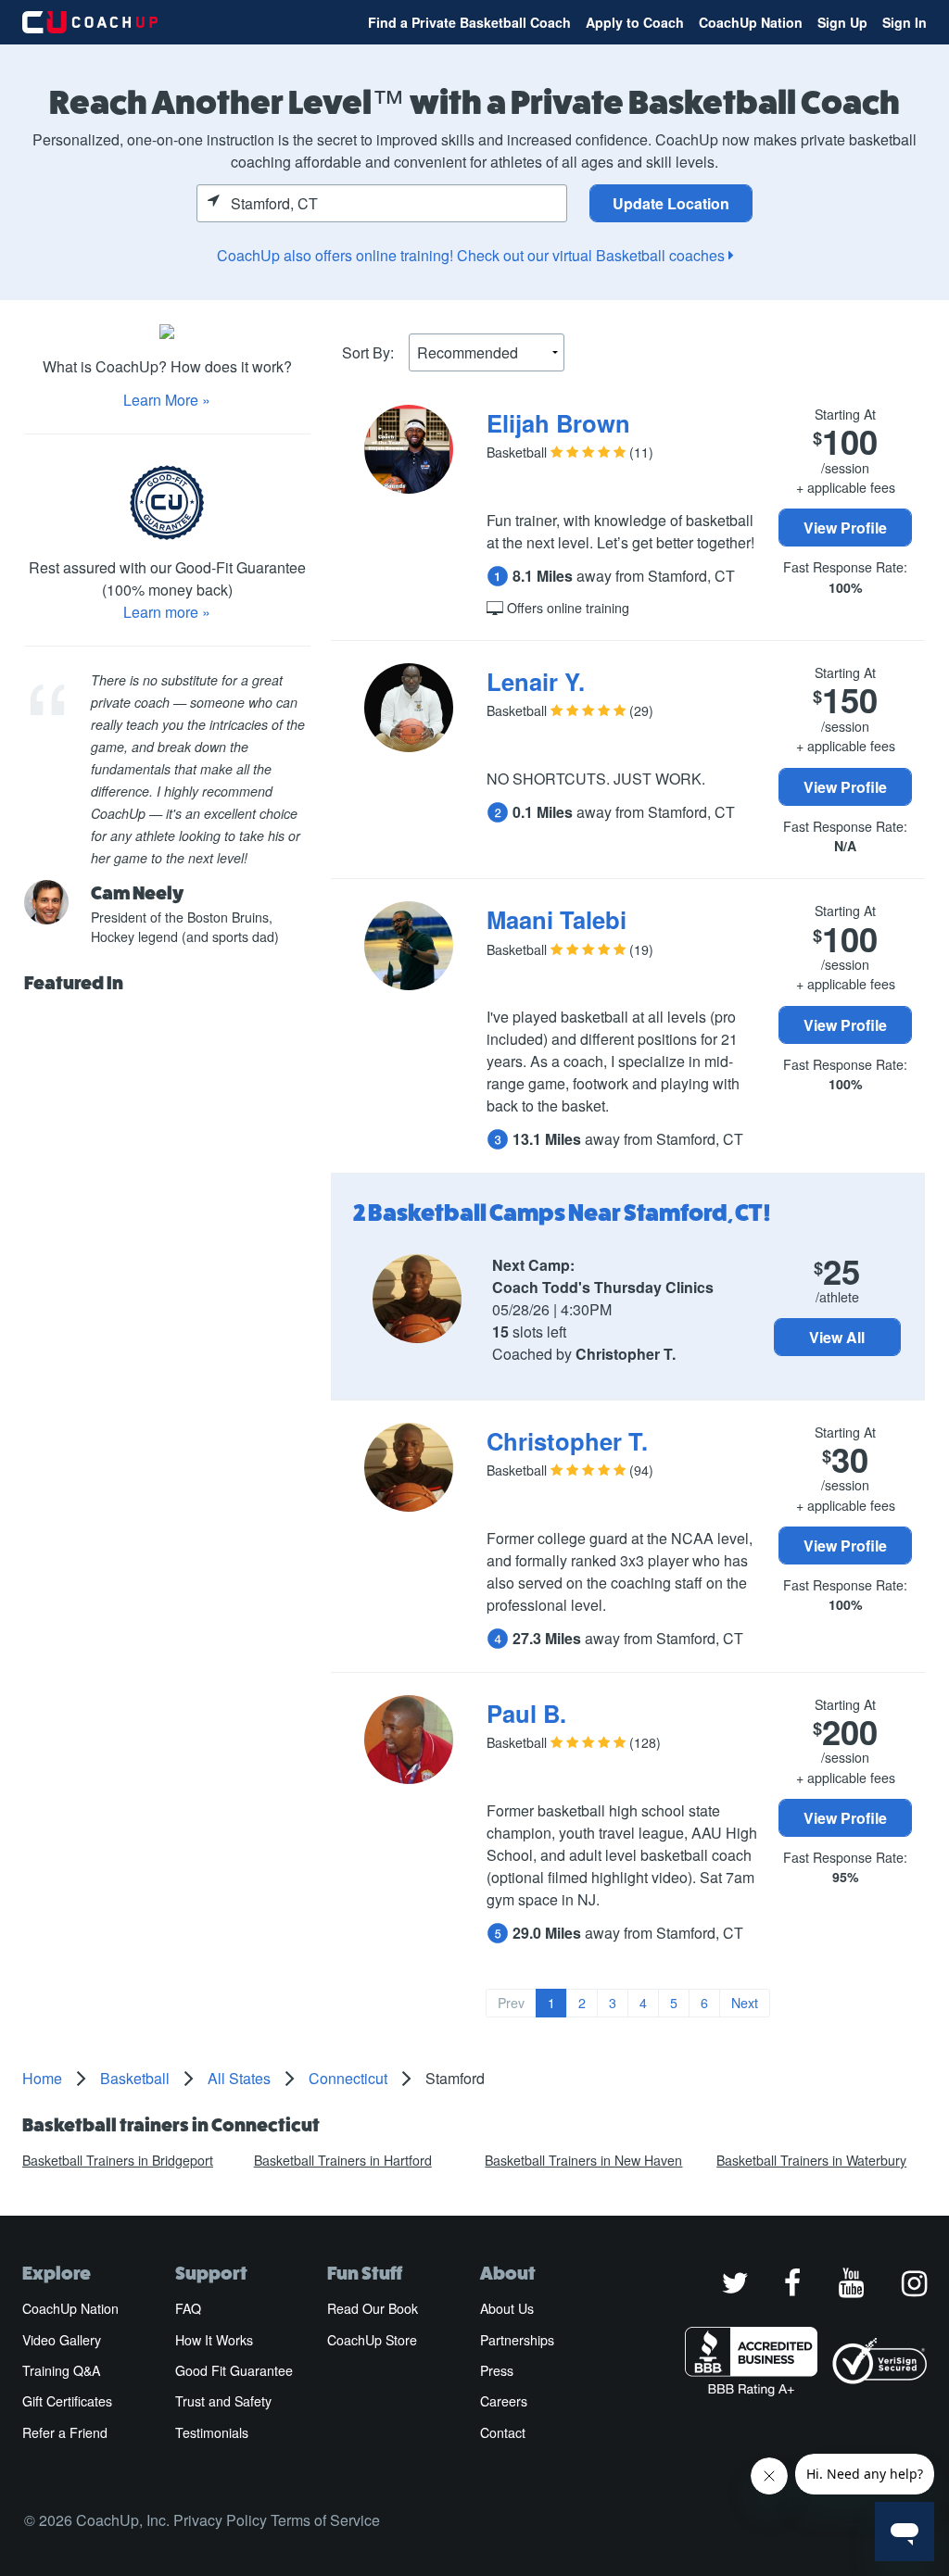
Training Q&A (61, 2370)
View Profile (845, 528)
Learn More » (167, 400)
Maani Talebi (557, 919)
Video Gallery (62, 2340)
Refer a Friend (65, 2432)
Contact (503, 2432)
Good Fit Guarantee (234, 2370)
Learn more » (167, 612)
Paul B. (526, 1713)
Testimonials (212, 2432)
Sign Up (842, 22)
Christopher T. (567, 1441)
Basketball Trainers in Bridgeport (118, 2160)
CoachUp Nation (751, 22)
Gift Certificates (67, 2401)
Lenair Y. (536, 681)
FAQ (188, 2308)
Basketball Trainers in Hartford (343, 2160)
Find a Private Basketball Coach (469, 22)
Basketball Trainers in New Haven (583, 2160)
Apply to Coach (635, 22)
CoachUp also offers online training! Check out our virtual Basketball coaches (473, 255)
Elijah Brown (558, 423)
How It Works (214, 2340)
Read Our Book (373, 2308)
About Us (507, 2308)
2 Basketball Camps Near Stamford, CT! (562, 1213)
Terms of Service (325, 2520)
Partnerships (517, 2340)
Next (745, 2003)
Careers (504, 2401)
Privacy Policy (220, 2520)
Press (497, 2370)
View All (837, 1337)
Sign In (905, 22)
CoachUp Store (372, 2340)
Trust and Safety (223, 2401)
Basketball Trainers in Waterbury (811, 2160)
